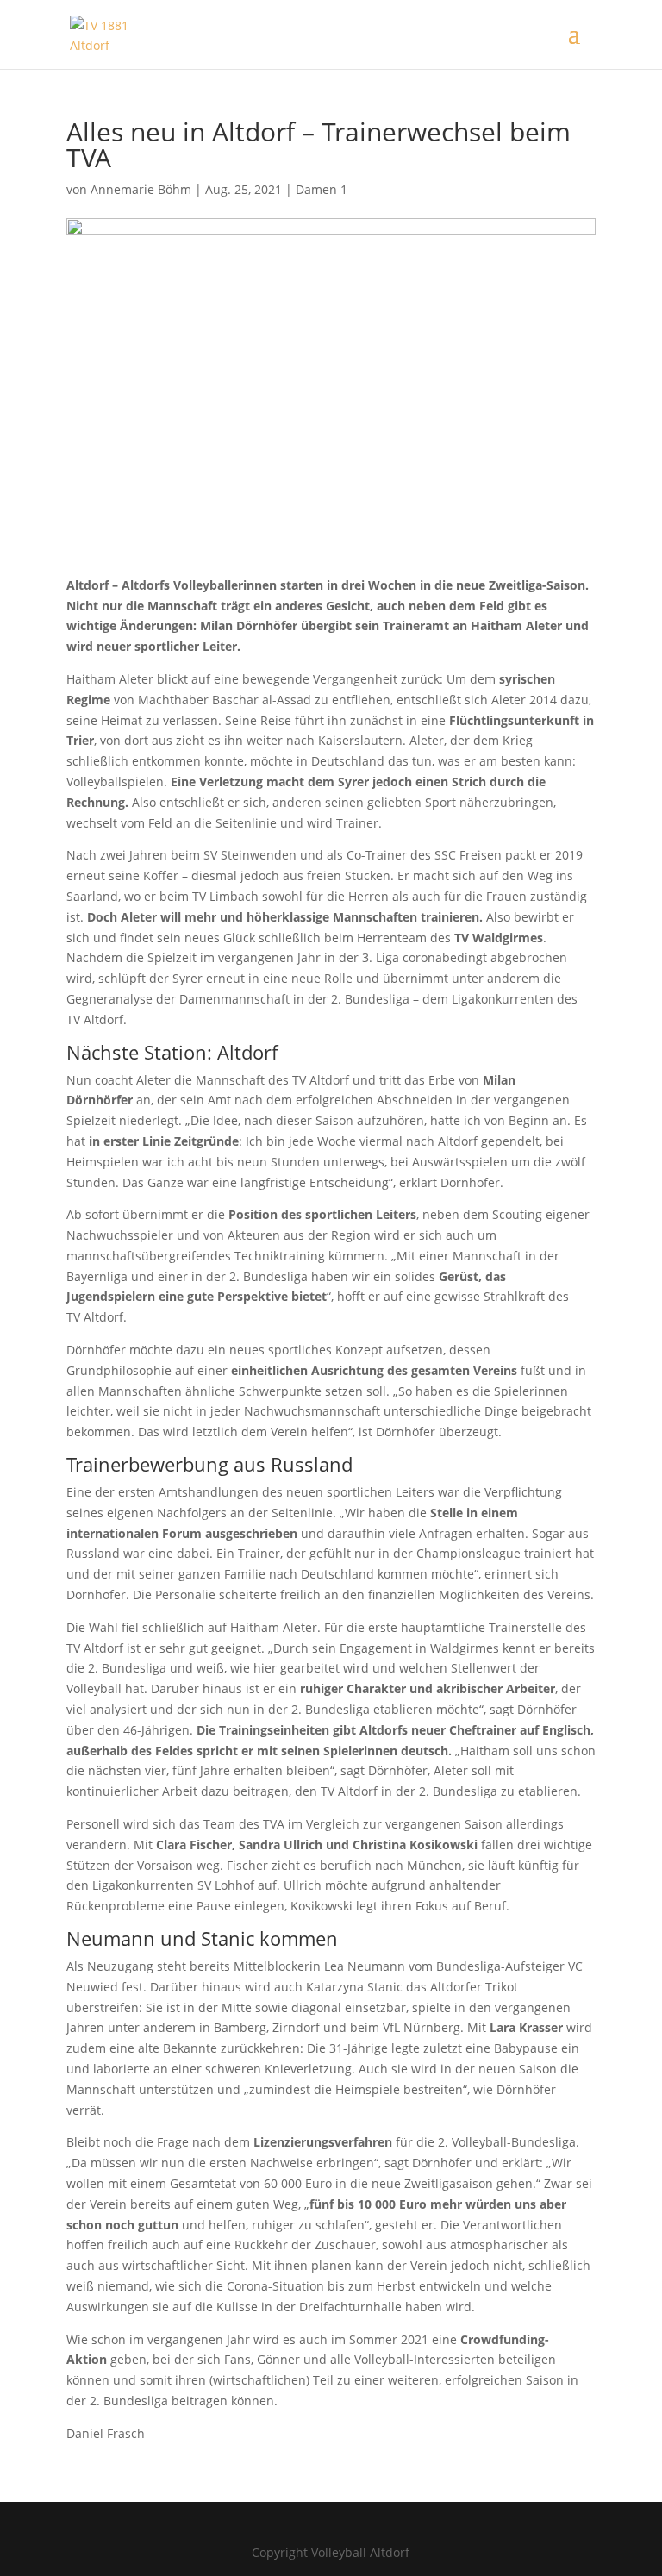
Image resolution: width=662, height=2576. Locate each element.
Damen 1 (322, 189)
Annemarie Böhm (141, 189)
